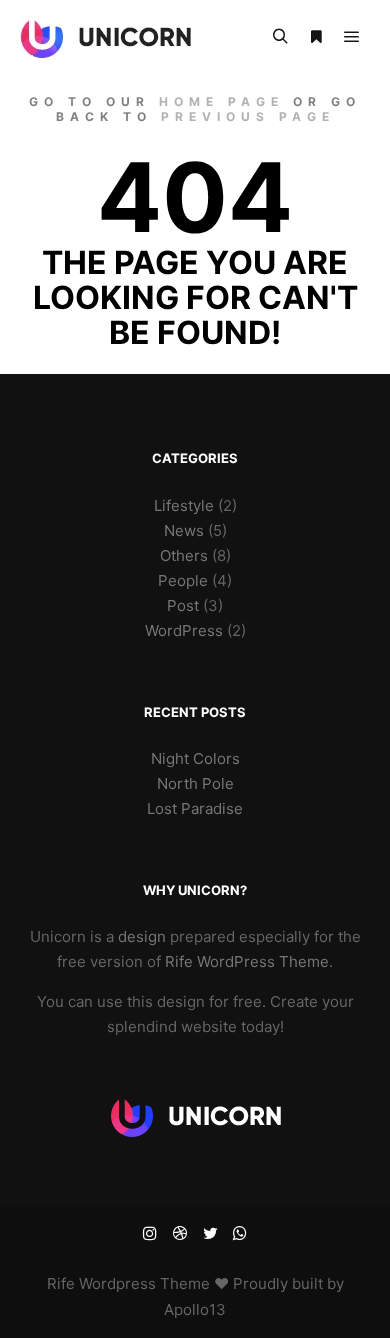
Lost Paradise (195, 808)
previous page (248, 116)
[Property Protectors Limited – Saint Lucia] (105, 37)
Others (184, 555)
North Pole (195, 783)
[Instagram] (150, 1233)
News (184, 530)
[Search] (280, 37)
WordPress (184, 630)
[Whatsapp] (240, 1233)
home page (221, 101)
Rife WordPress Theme (247, 961)
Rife (61, 1283)
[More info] (316, 37)
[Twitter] (210, 1233)
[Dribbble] (180, 1233)
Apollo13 (195, 1309)
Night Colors (195, 758)
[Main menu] (352, 37)
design (142, 936)
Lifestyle (184, 505)
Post (183, 605)
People (183, 580)
